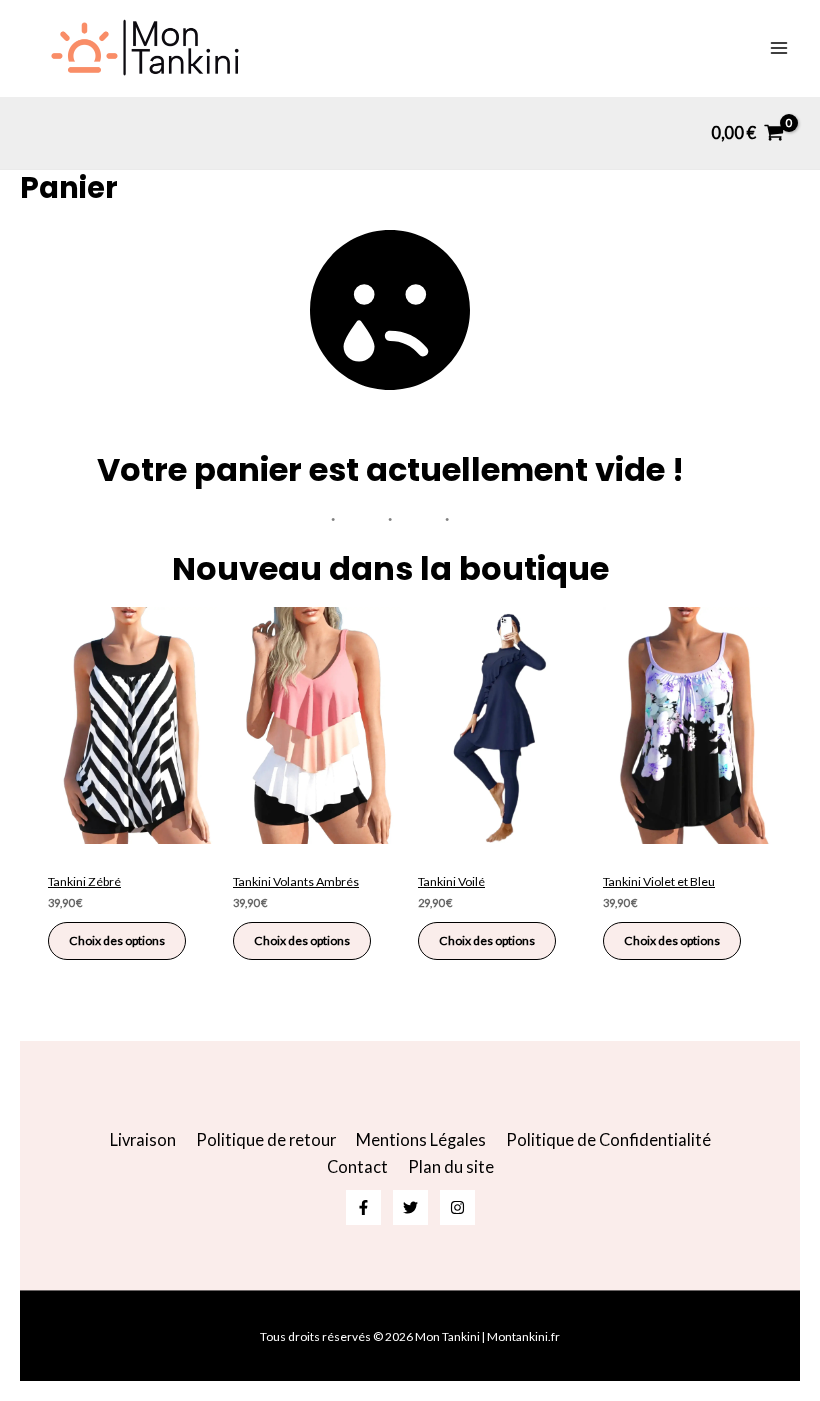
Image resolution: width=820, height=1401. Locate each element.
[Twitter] (410, 1207)
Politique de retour (266, 1139)
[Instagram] (457, 1207)
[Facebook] (363, 1207)
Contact (357, 1166)
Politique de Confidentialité (608, 1139)
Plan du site (451, 1166)
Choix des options (117, 940)
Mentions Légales (421, 1139)
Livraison (143, 1139)
